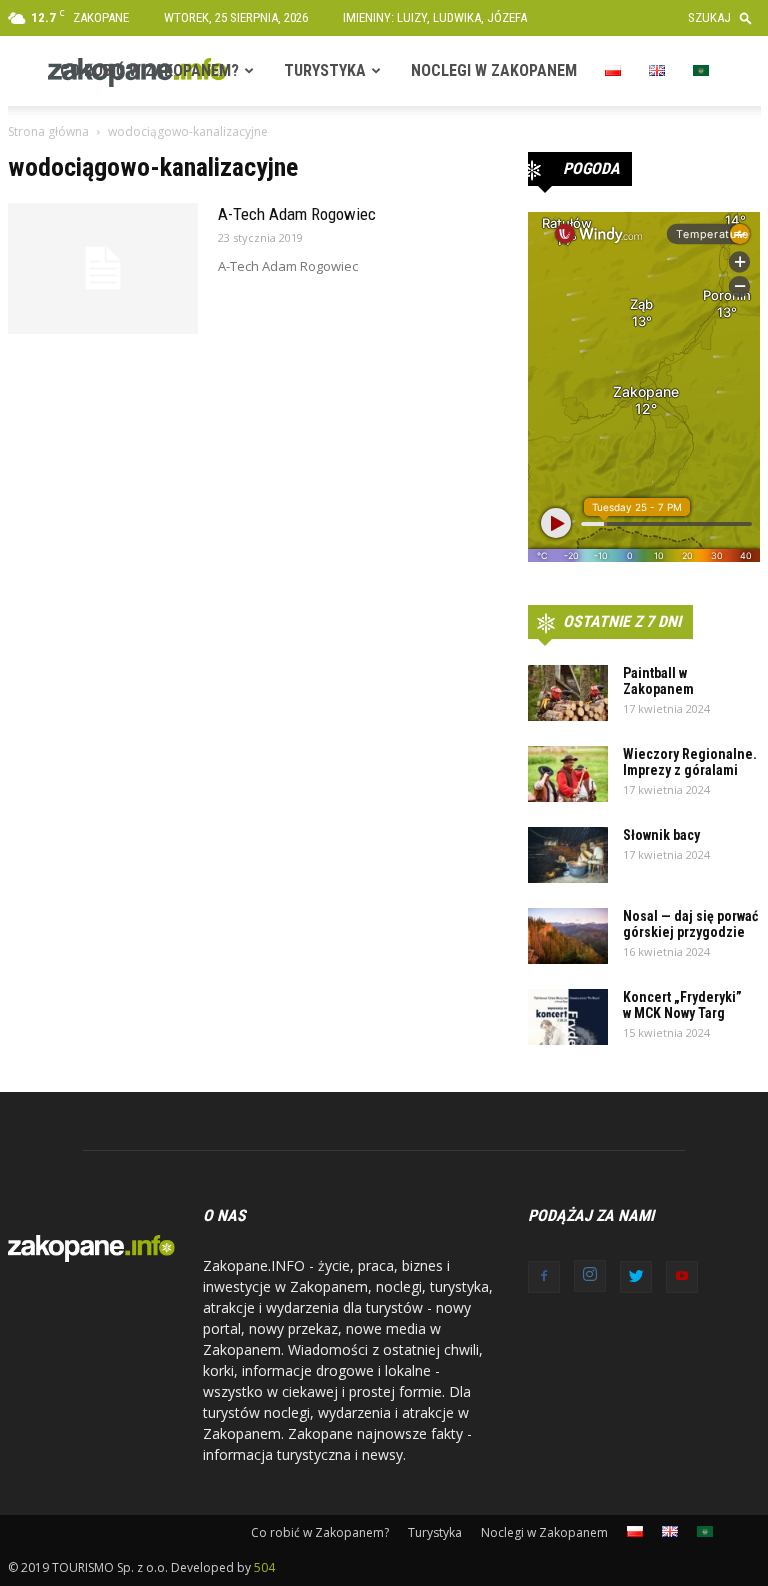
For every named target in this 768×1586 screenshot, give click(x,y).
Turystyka (325, 70)
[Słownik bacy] (568, 855)
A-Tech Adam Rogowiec (297, 214)
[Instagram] (590, 1276)
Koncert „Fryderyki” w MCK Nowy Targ (682, 1005)
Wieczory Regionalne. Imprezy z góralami (690, 762)
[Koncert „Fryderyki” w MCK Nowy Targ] (568, 1017)
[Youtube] (682, 1277)
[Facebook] (544, 1277)
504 (264, 1567)
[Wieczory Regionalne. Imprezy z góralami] (568, 774)
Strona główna (48, 131)
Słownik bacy (661, 835)
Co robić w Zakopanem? (149, 70)
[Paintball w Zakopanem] (568, 693)
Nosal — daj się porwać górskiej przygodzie (690, 924)
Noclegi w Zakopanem (494, 70)
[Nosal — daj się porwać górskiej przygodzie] (568, 936)
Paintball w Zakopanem (658, 681)
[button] (724, 17)
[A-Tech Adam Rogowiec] (103, 268)
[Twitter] (636, 1277)
